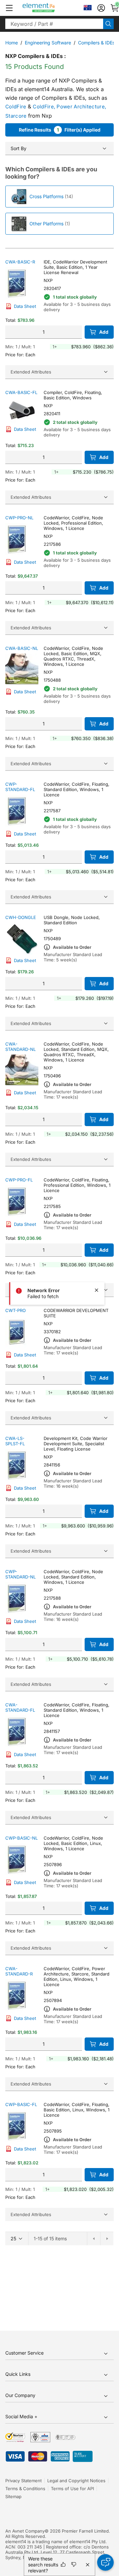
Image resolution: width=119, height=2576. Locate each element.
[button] (9, 8)
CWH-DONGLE (21, 917)
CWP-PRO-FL (19, 1180)
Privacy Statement (23, 2481)
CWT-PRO (16, 1310)
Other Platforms (46, 224)
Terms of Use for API (72, 2489)
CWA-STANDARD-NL (20, 1047)
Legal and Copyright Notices (76, 2481)
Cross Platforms (46, 196)
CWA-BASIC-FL (21, 392)
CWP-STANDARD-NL (20, 1574)
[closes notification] (97, 1290)
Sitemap (13, 2496)
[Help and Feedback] (105, 2562)
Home (12, 43)
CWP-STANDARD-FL (20, 787)
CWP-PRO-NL (19, 518)
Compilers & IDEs (96, 43)
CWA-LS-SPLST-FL (15, 1441)
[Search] (108, 24)
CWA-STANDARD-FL (20, 1707)
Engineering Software (48, 43)
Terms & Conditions (25, 2489)
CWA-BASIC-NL (22, 648)
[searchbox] (54, 24)
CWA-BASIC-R (20, 262)
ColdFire (16, 107)
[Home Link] (51, 8)
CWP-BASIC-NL (21, 1838)
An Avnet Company (25, 2531)
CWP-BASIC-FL (21, 2104)
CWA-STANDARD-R (19, 1971)
